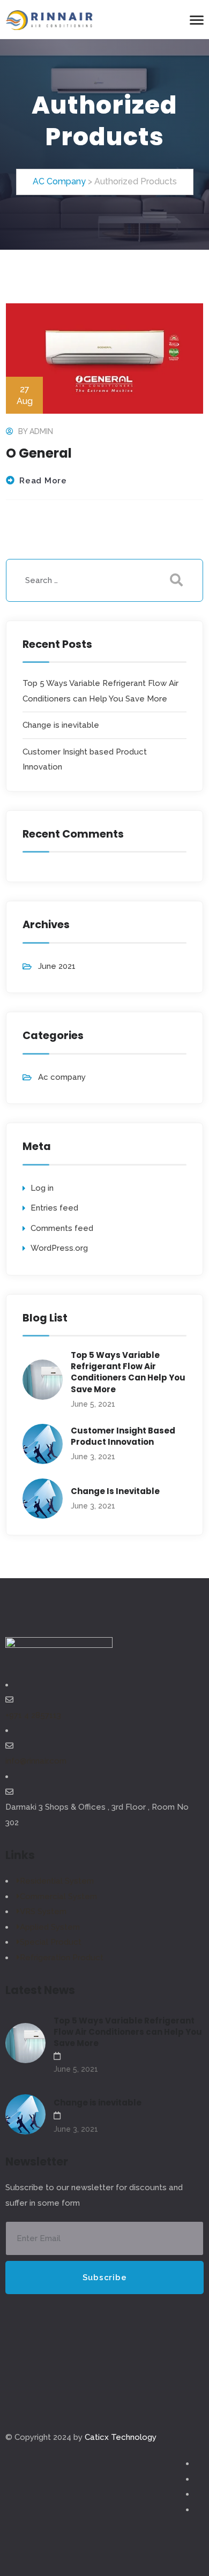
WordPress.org (59, 1248)
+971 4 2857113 (33, 1715)
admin (41, 431)
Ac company (62, 1077)
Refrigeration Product (62, 1958)
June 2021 (57, 966)
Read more (43, 481)
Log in (42, 1188)
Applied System (50, 1927)
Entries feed (54, 1208)
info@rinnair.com (36, 1761)
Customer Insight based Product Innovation (123, 1436)
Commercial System (58, 1896)
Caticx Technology (121, 2437)
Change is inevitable (61, 725)
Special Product (51, 1942)
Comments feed (62, 1228)
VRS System (43, 1912)
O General (39, 453)
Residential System (57, 1881)
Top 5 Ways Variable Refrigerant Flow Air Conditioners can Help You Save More (128, 1372)
